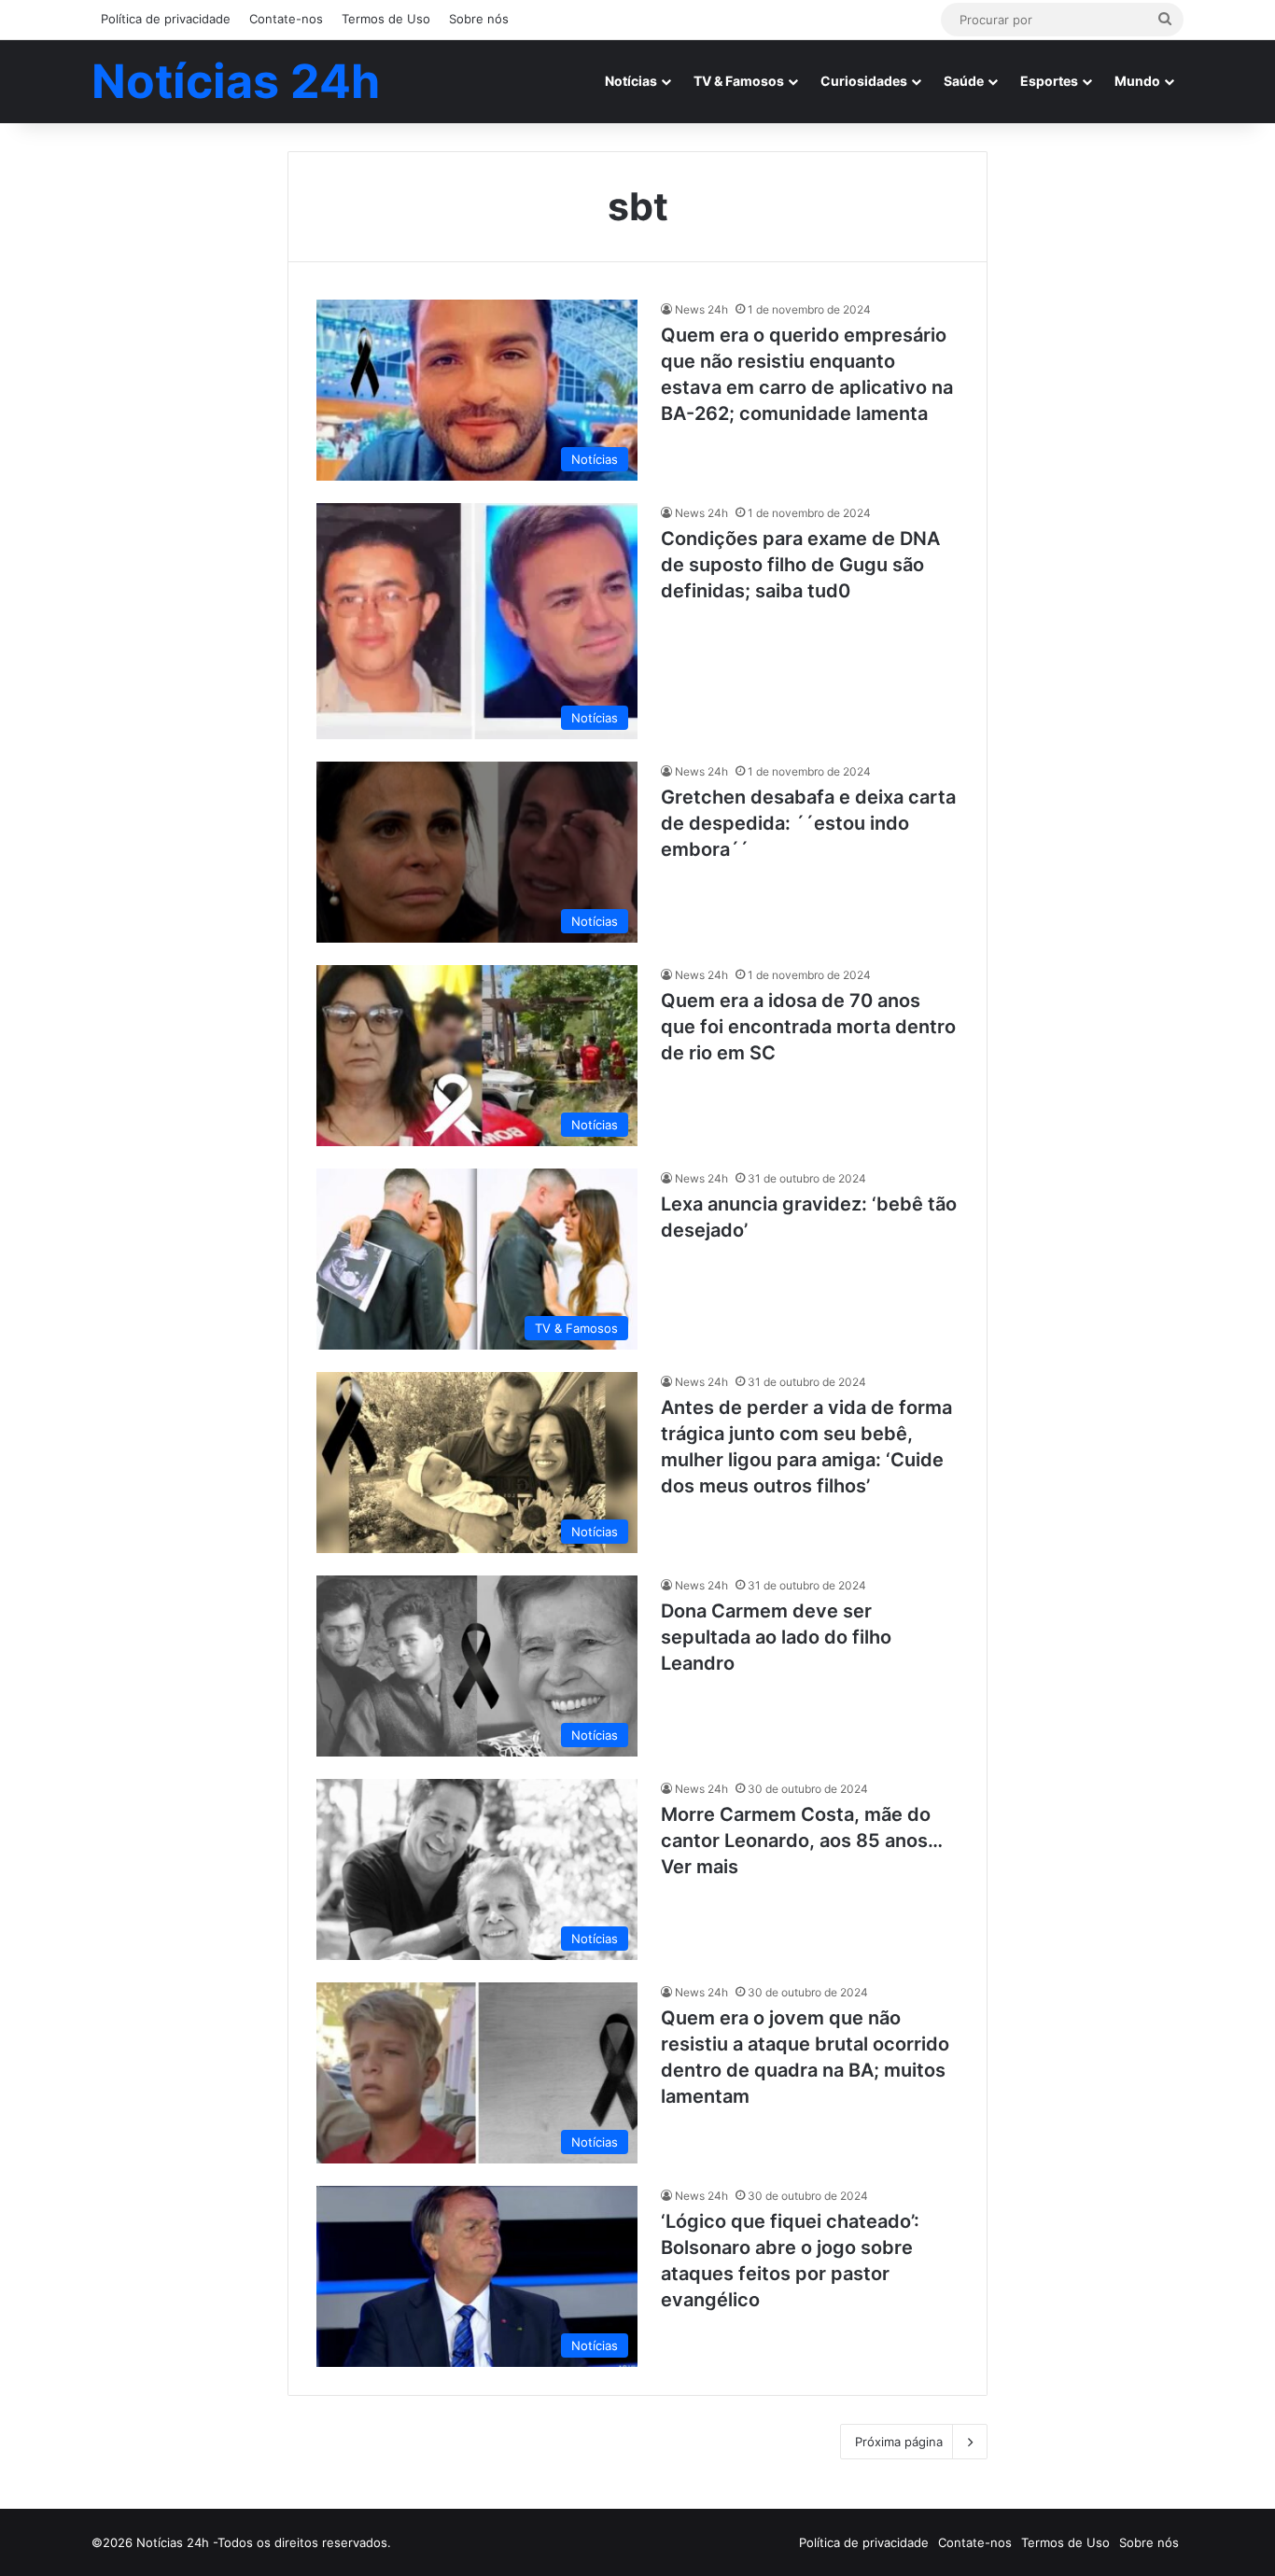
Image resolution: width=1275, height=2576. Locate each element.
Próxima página (899, 2442)
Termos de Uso (386, 19)
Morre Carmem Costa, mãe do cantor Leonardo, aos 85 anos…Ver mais (802, 1841)
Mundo (1137, 81)
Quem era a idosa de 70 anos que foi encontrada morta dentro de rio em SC (808, 1027)
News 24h (701, 309)
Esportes (1049, 81)
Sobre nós (479, 19)
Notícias (631, 81)
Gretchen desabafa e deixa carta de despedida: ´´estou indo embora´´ (808, 823)
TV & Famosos (739, 81)
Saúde (964, 81)
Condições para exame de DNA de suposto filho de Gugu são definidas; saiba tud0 (800, 565)
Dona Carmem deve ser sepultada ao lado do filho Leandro (776, 1637)
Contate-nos (286, 19)
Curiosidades (864, 81)
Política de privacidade (166, 19)
